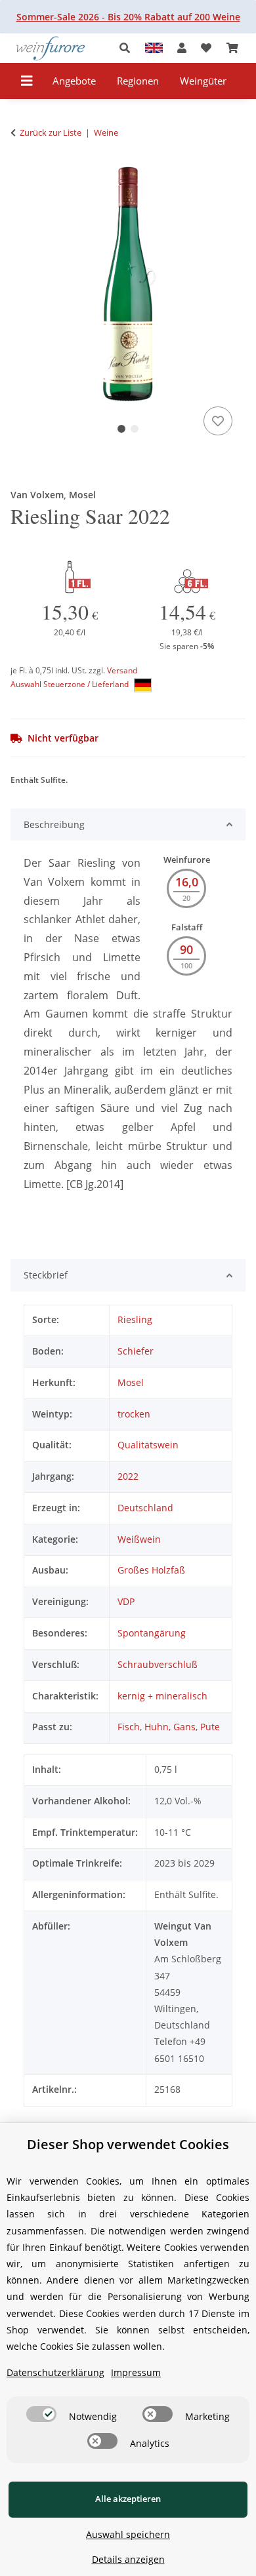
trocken (134, 1414)
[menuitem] (75, 81)
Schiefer (136, 1351)
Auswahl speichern (128, 2534)
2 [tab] (135, 429)
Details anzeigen (128, 2559)
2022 (128, 1476)
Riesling (135, 1319)
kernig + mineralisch (162, 1696)
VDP (126, 1601)
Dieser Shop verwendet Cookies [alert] (128, 2144)
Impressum (136, 2372)
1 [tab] (121, 429)
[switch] (41, 2414)
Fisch (129, 1727)
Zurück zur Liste (51, 132)
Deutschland (145, 1508)
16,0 (187, 882)
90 (186, 949)
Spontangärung (152, 1633)
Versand (122, 670)
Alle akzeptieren (128, 2499)
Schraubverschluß (158, 1664)
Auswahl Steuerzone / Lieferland (71, 684)
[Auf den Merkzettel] (218, 421)
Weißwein (139, 1539)
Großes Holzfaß (151, 1570)
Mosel (131, 1382)
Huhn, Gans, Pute (182, 1727)
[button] (128, 48)
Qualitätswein (148, 1445)
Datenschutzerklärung (55, 2372)
